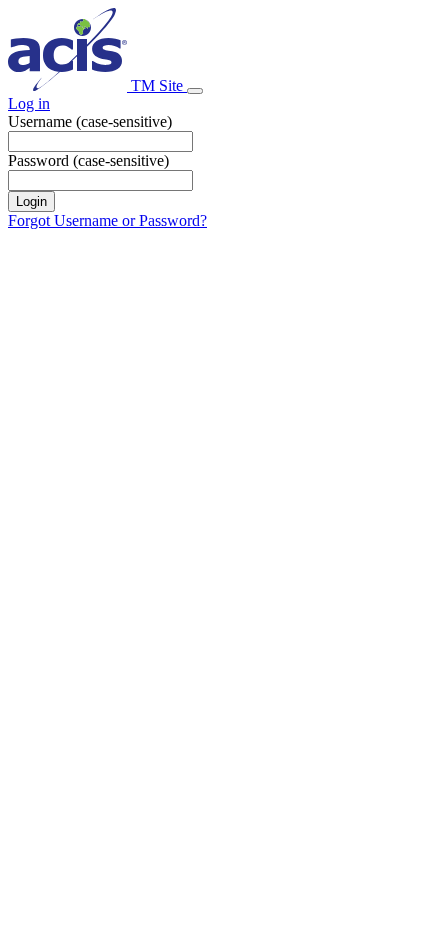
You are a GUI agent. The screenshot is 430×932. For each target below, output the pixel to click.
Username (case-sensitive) (90, 121)
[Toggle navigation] (195, 91)
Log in (29, 103)
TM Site (157, 85)
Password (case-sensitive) (88, 160)
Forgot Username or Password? (107, 220)
